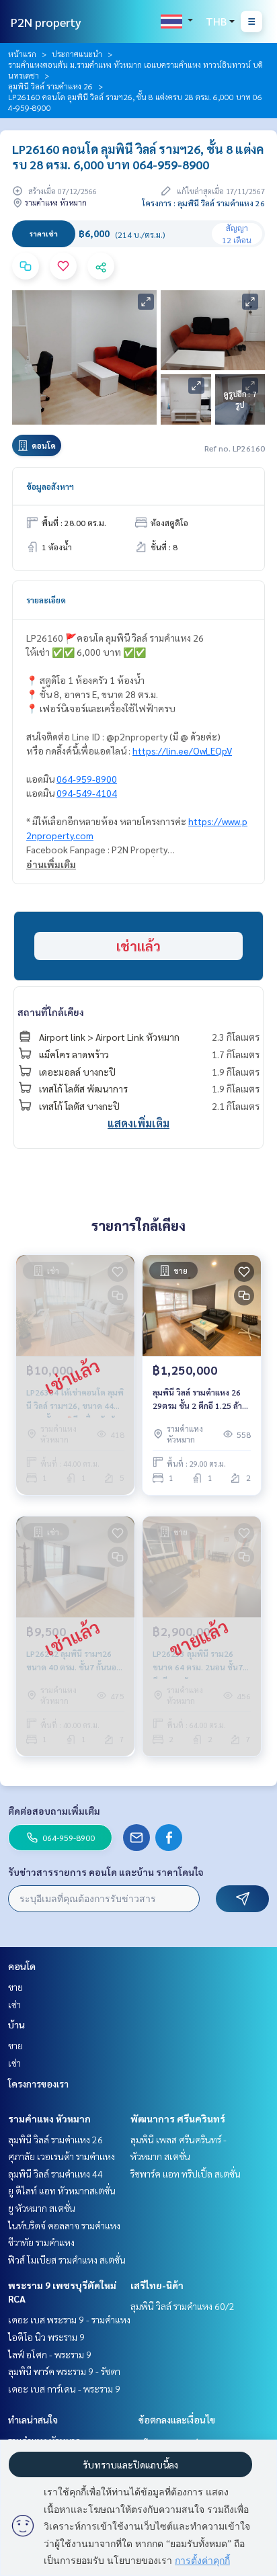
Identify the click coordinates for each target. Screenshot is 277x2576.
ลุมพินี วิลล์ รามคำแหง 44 (55, 2174)
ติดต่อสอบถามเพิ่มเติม (54, 1811)
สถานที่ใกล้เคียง (51, 1012)
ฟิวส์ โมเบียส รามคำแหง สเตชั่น (67, 2260)
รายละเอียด (46, 600)
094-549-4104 (87, 793)
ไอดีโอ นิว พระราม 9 (46, 2337)
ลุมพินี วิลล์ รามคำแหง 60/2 (183, 2306)
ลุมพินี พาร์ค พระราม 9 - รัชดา (64, 2371)
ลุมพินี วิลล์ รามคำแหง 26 (50, 86)
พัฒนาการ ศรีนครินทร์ (178, 2118)
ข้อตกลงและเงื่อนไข (177, 2419)
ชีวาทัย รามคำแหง (41, 2242)
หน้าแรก (22, 54)
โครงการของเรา (38, 2084)
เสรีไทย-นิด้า (157, 2285)
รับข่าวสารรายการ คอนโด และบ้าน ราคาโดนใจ (106, 1872)
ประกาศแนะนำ (77, 54)
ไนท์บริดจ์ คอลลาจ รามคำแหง (64, 2225)
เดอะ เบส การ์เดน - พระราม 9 (64, 2389)
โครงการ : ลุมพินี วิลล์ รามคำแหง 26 (203, 203)
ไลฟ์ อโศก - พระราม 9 (50, 2354)
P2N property (46, 22)
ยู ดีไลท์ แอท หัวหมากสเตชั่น (62, 2190)
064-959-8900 (87, 779)
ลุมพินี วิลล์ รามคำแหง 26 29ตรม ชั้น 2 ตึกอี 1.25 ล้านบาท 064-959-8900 (200, 1400)
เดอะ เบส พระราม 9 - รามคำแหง (69, 2319)
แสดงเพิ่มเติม (138, 1123)
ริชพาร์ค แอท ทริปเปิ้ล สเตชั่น (186, 2174)
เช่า (14, 2004)
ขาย (15, 1987)
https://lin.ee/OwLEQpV (182, 750)
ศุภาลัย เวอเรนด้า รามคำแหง (62, 2156)
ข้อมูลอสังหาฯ (50, 486)
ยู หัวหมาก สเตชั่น (42, 2208)
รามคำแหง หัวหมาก (49, 2118)
